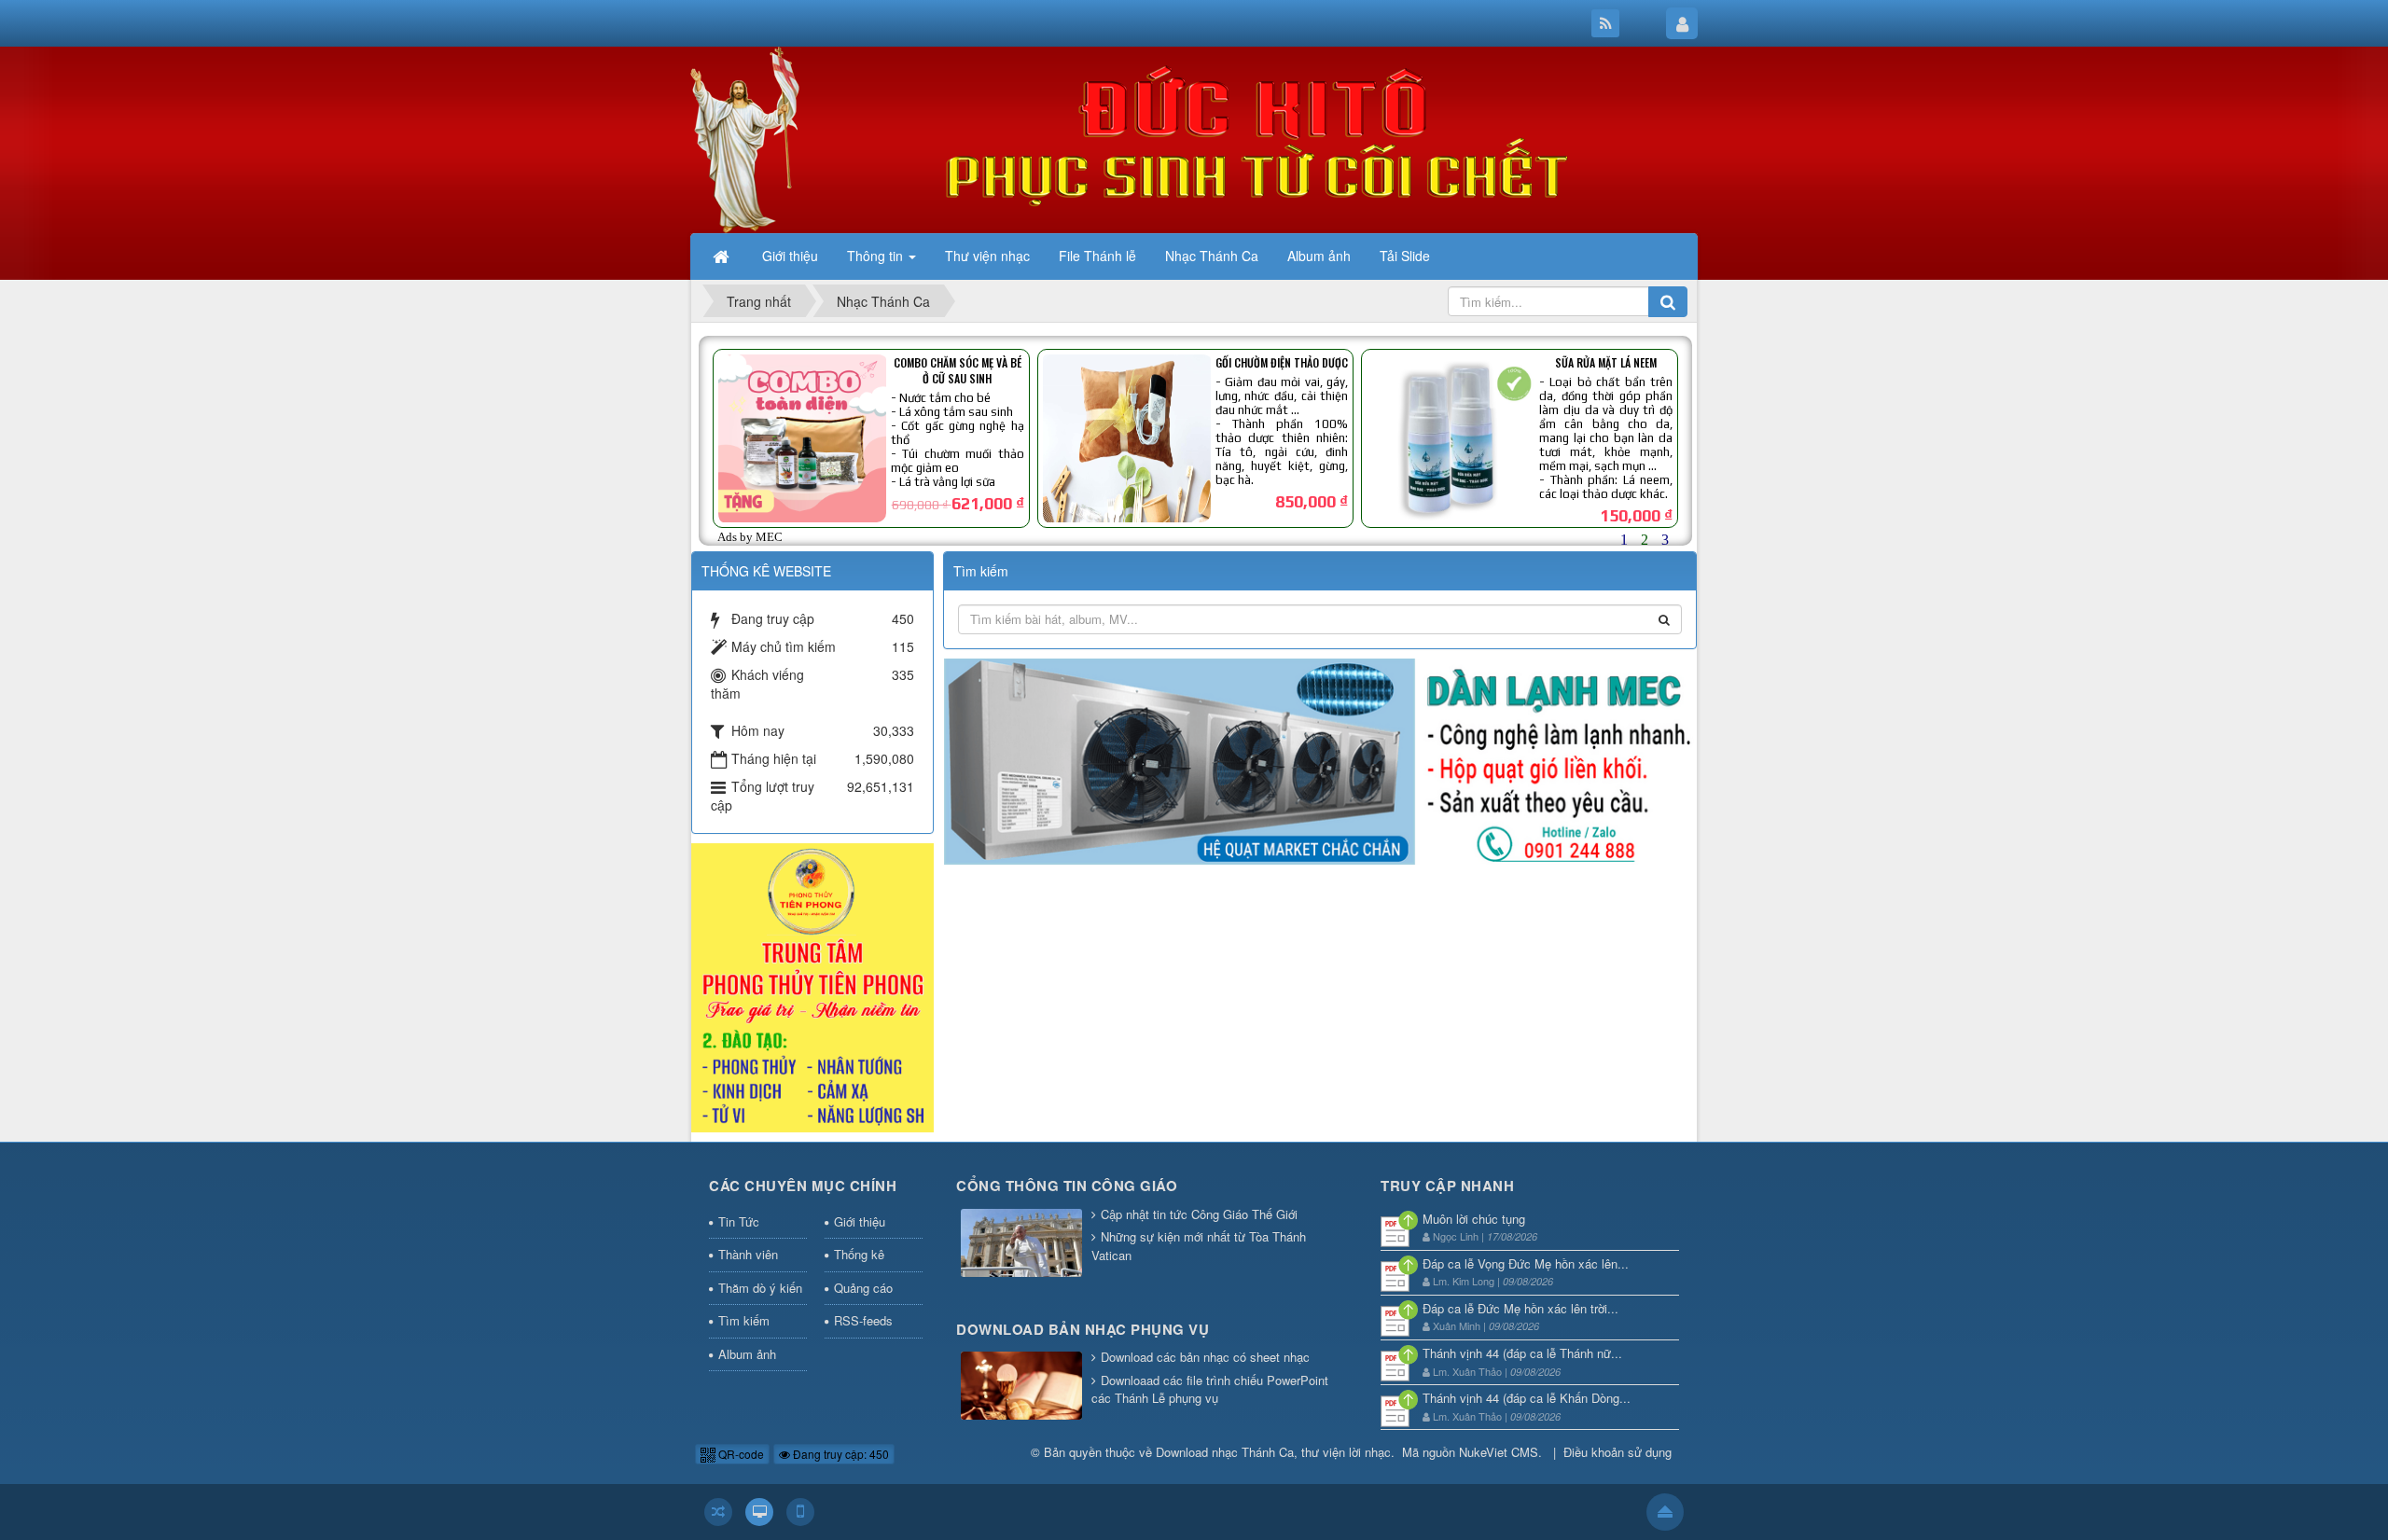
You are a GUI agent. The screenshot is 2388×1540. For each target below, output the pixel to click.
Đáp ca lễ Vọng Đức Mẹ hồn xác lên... (1526, 1263)
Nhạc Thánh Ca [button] (1212, 256)
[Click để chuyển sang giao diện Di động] (800, 1512)
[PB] (812, 986)
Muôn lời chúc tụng (1474, 1219)
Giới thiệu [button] (790, 256)
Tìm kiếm (744, 1320)
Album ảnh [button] (1319, 256)
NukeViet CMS (1499, 1452)
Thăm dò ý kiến (760, 1288)
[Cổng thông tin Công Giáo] (1021, 1244)
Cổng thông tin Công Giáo (1067, 1186)
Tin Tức (739, 1221)
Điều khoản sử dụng (1617, 1452)
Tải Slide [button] (1405, 256)
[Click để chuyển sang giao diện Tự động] (718, 1512)
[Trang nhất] (723, 256)
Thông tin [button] (877, 256)
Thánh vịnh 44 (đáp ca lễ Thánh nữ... (1522, 1353)
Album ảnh (747, 1354)
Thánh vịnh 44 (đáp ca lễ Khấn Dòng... (1527, 1398)
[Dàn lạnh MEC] (1320, 759)
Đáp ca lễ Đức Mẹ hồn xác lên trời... (1520, 1308)
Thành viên (748, 1254)
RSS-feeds (863, 1320)
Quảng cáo (863, 1288)
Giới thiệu (860, 1221)
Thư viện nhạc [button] (987, 256)
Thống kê (859, 1254)
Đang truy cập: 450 (840, 1454)
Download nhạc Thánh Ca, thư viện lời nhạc (1273, 1452)
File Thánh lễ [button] (1097, 256)
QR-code (740, 1454)
